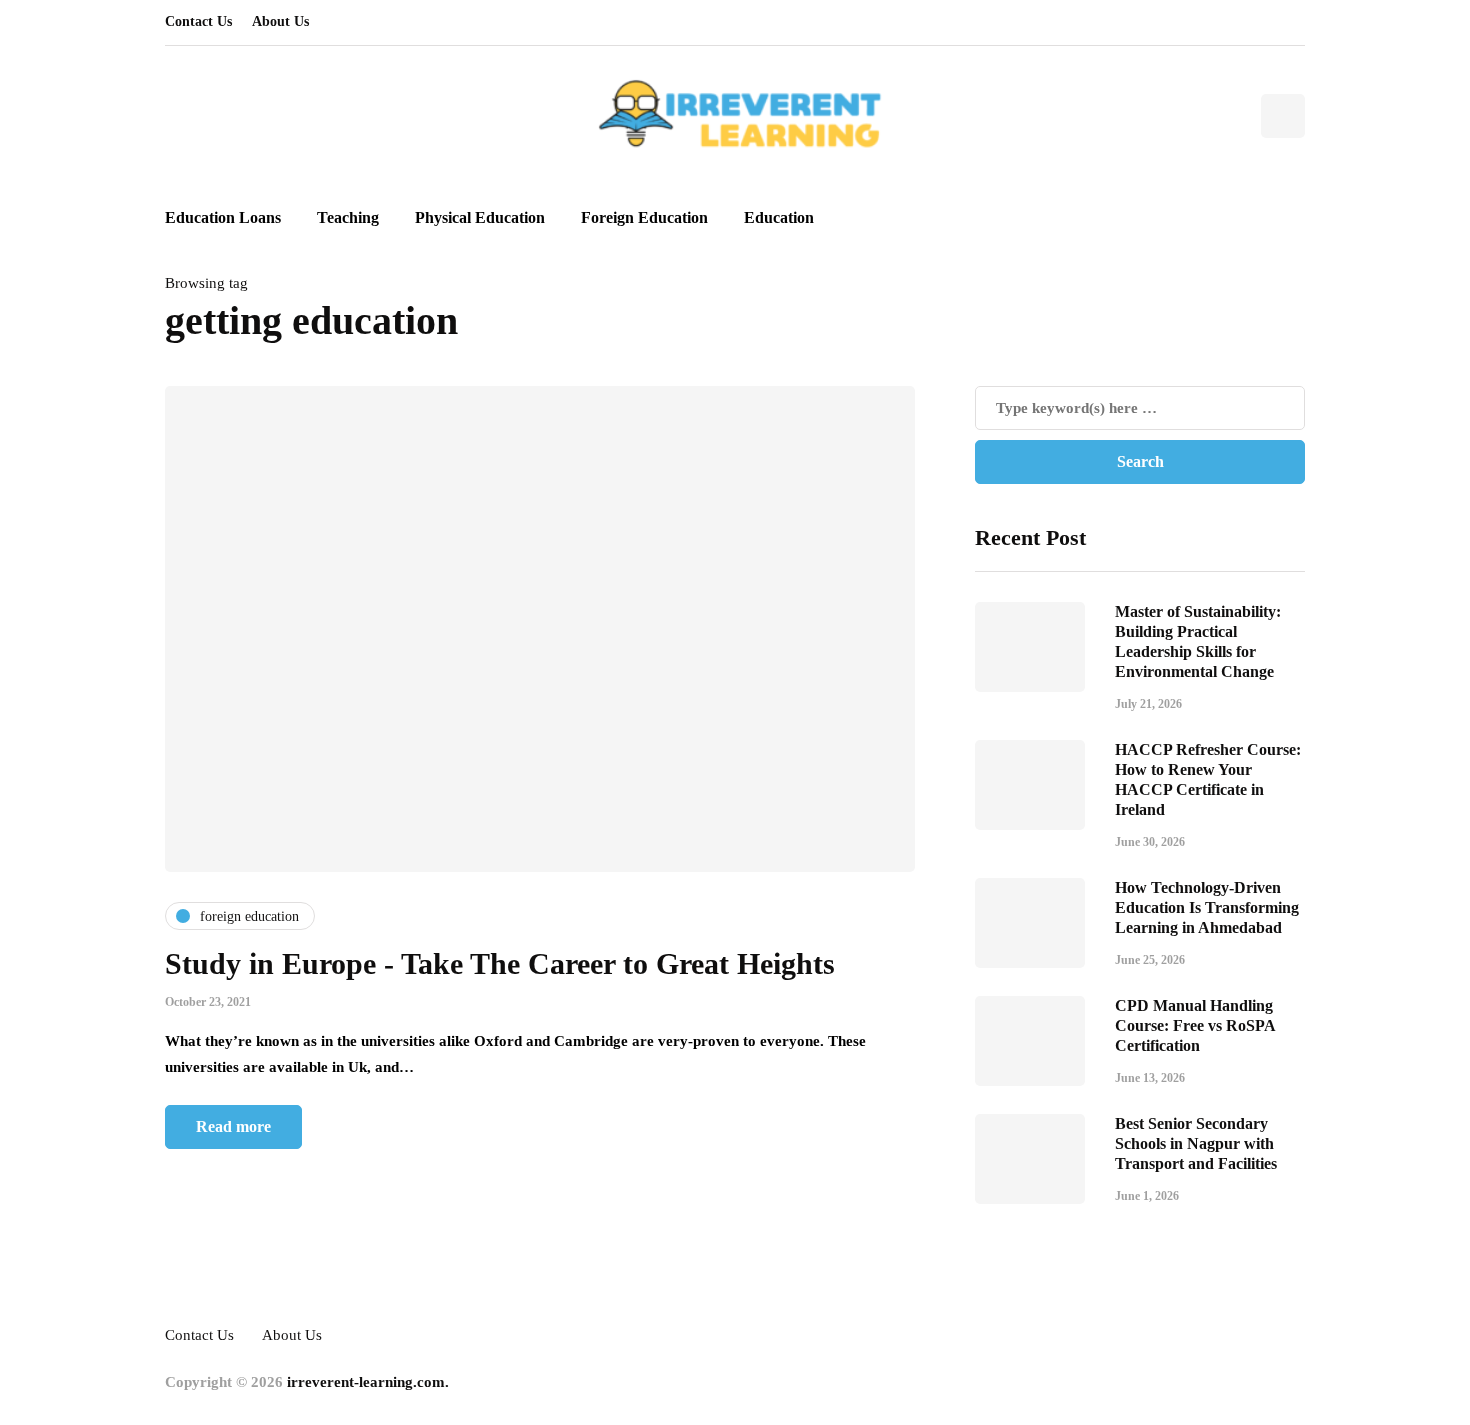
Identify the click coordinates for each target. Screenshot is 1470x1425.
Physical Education (480, 217)
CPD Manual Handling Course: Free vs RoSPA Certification (1195, 1025)
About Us (280, 21)
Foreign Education (644, 217)
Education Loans (223, 217)
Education (779, 217)
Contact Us (198, 21)
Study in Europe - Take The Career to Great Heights (500, 963)
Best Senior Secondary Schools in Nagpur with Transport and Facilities (1196, 1143)
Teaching (348, 217)
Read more (233, 1126)
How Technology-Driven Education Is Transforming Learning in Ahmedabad (1207, 907)
